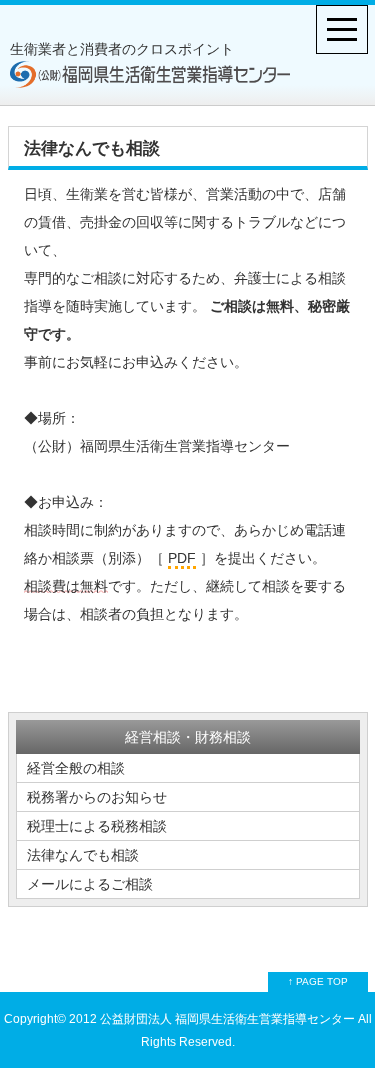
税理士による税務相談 (97, 826)
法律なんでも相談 (83, 855)
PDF (182, 558)
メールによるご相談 (90, 884)
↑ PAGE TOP (318, 981)
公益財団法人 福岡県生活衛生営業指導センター (226, 1018)
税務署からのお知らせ (97, 797)
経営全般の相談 (76, 768)
